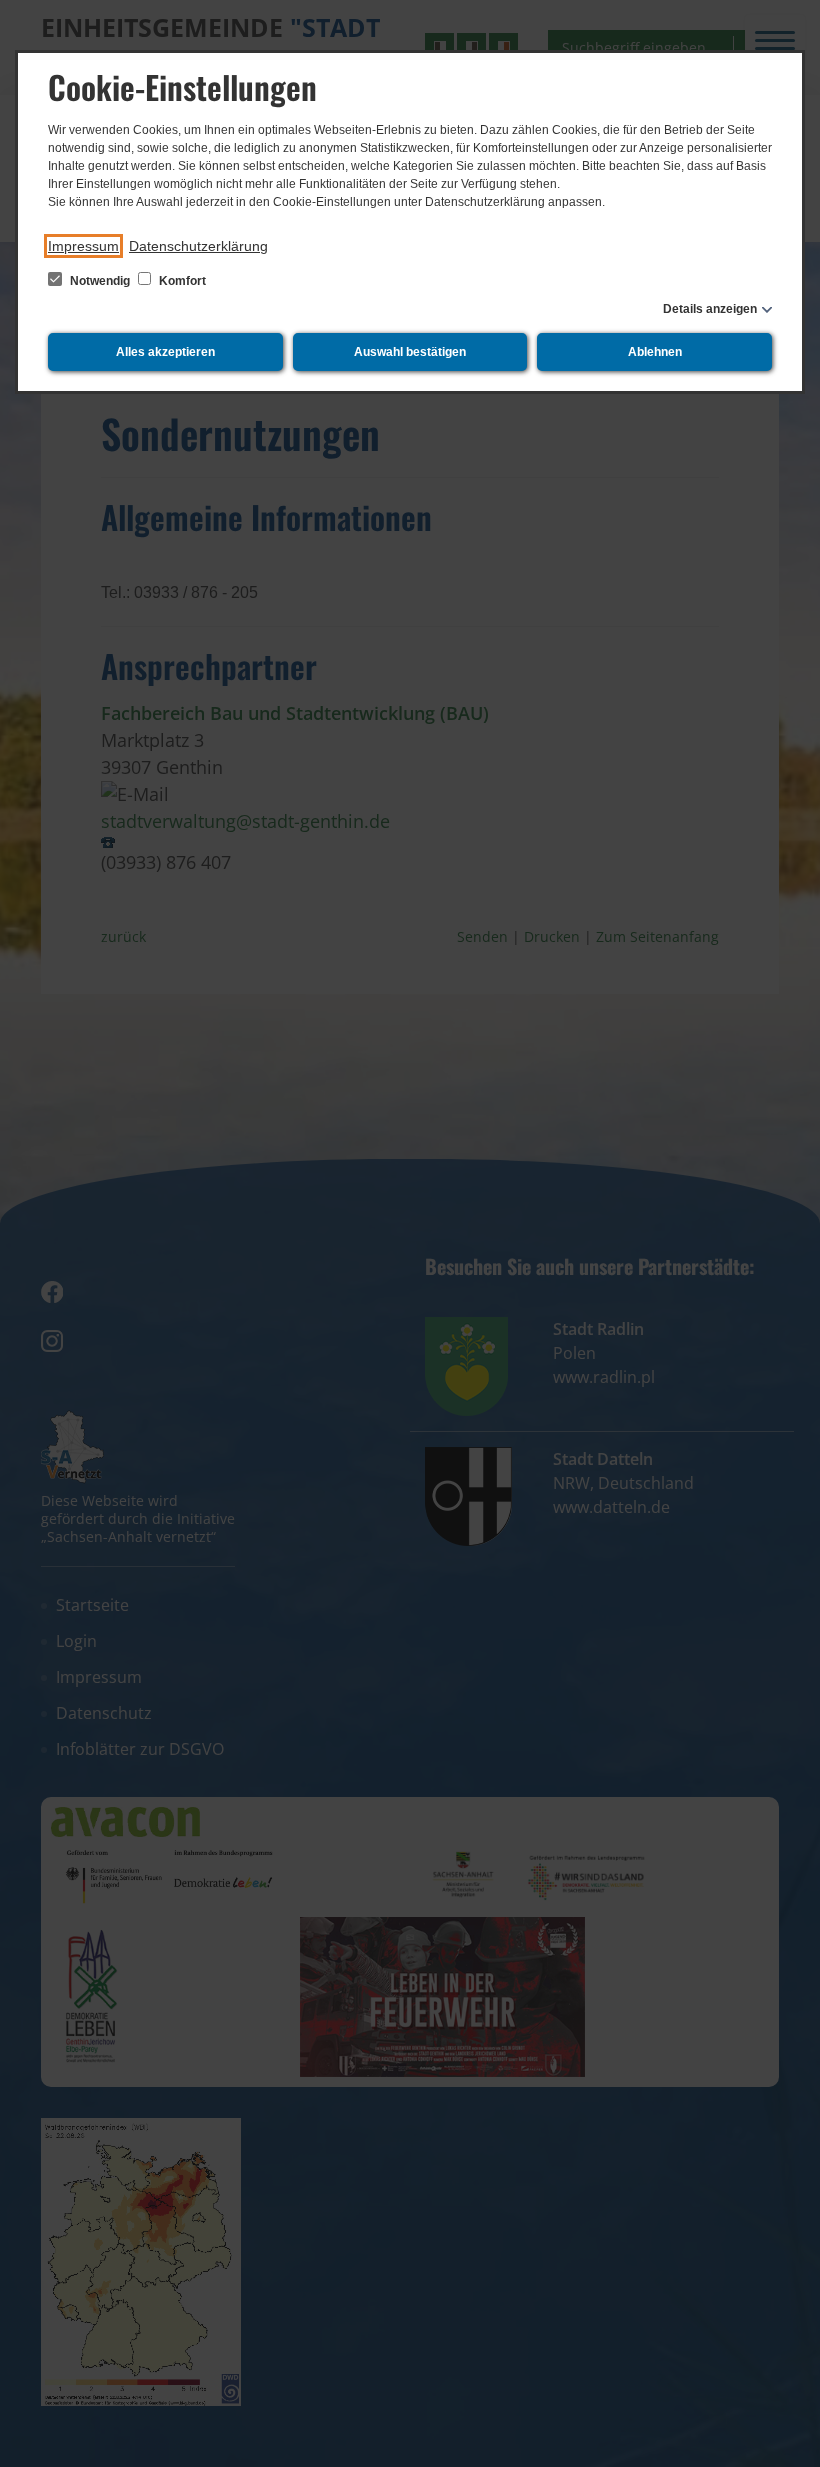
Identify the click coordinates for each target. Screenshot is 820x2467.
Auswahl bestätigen (410, 352)
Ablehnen (655, 352)
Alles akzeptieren (165, 352)
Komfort (181, 281)
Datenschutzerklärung (198, 246)
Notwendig (100, 281)
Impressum (83, 246)
